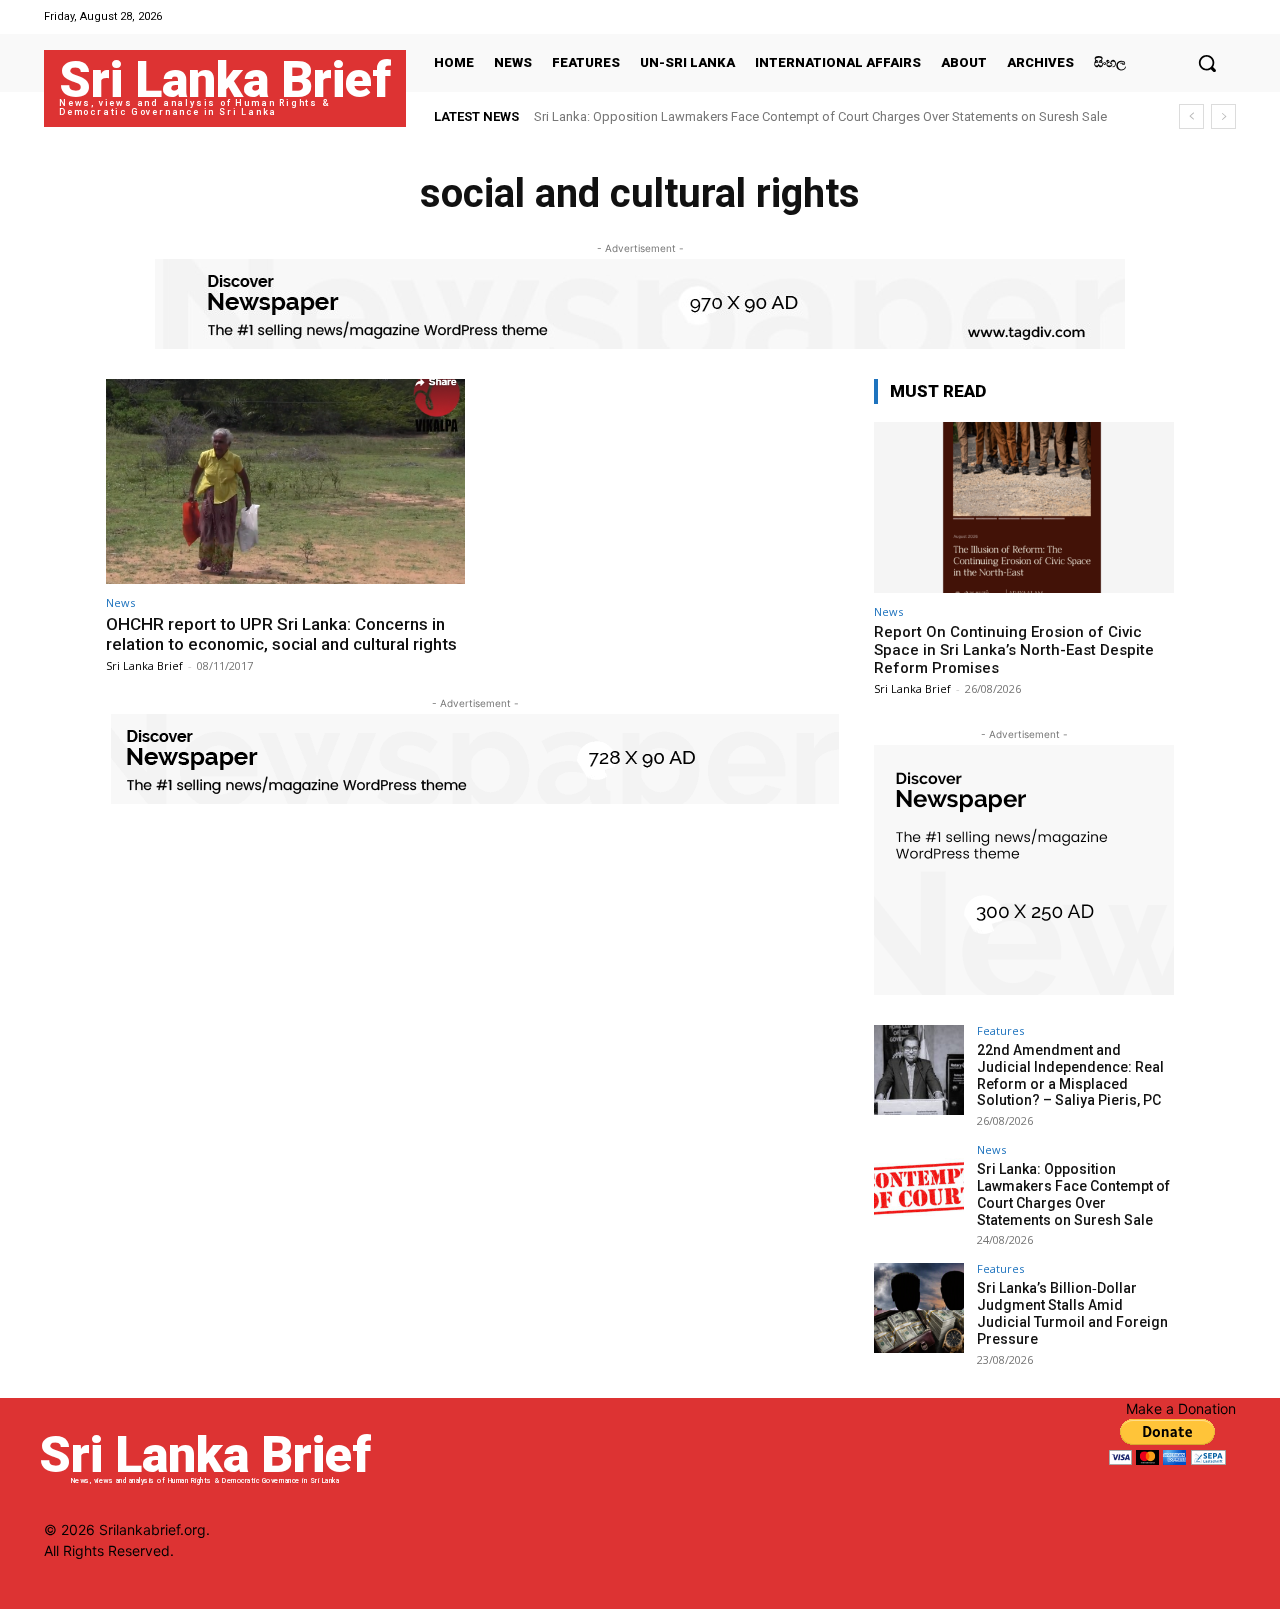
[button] (1207, 63)
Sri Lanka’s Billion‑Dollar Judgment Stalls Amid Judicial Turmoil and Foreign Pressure (1072, 1313)
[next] (1223, 116)
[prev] (1191, 116)
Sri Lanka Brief (144, 665)
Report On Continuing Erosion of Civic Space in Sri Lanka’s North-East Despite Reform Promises (1014, 650)
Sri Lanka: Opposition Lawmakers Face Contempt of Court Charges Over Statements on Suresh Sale (820, 116)
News (120, 602)
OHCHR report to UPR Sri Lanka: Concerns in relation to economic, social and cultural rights (281, 634)
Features (1000, 1030)
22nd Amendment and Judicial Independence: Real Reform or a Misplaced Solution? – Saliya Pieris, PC (1070, 1075)
